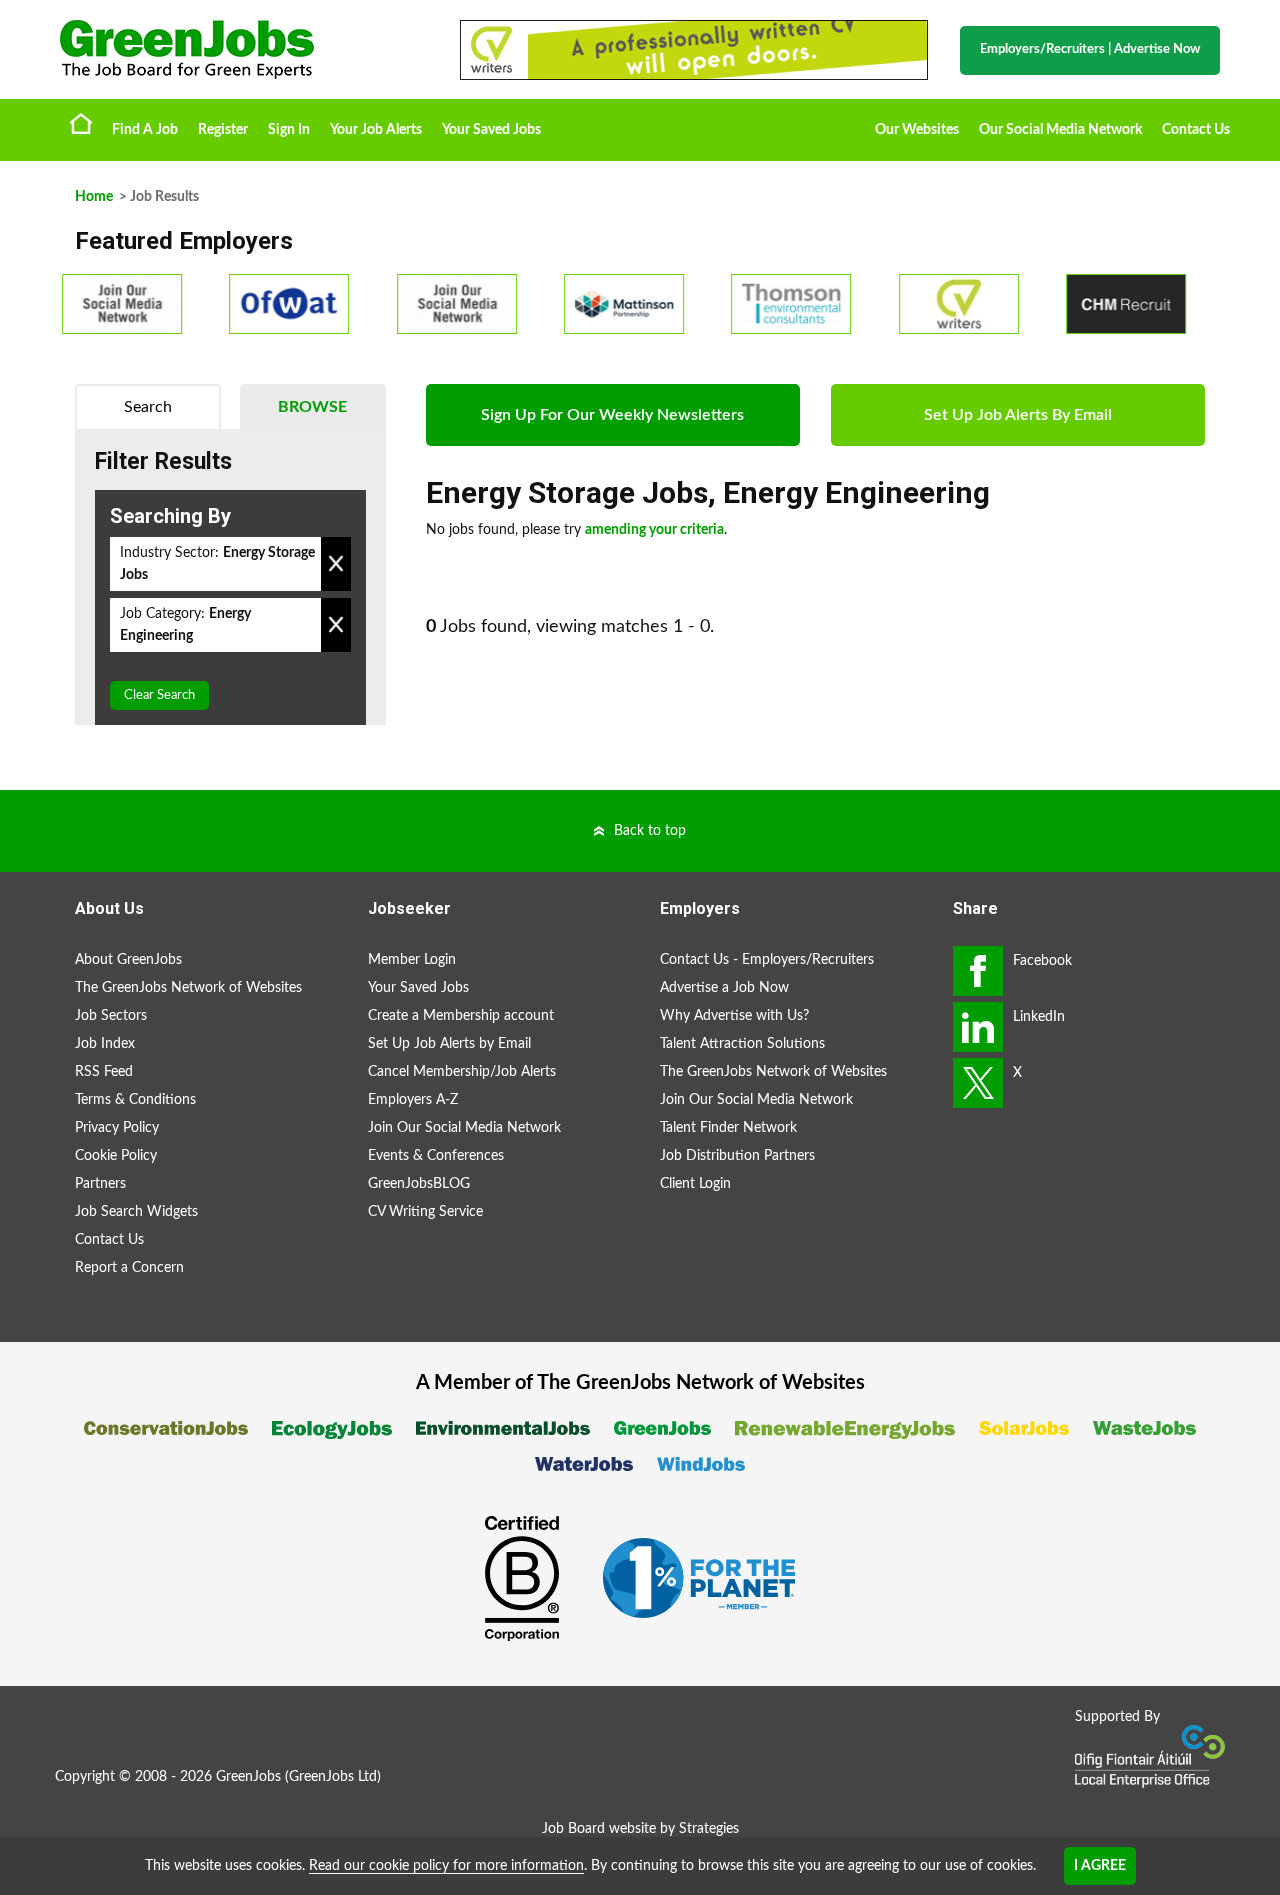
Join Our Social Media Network (464, 1128)
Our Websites (917, 130)
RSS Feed (104, 1072)
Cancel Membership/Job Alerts (462, 1072)
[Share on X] (978, 1083)
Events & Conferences (436, 1156)
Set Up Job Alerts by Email (449, 1044)
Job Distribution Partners (737, 1156)
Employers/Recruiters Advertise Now (1090, 49)
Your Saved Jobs (491, 130)
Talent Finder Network (728, 1128)
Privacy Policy (117, 1128)
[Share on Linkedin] (978, 1027)
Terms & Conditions (135, 1100)
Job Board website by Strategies (640, 1829)
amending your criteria (654, 530)
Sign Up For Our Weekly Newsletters (612, 415)
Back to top (650, 831)
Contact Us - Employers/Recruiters (767, 960)
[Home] (240, 49)
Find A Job (145, 130)
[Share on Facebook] (978, 971)
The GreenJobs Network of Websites (188, 988)
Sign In (289, 130)
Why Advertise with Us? (734, 1016)
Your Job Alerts (376, 130)
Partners (100, 1184)
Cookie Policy (116, 1156)
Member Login (412, 960)
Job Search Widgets (136, 1212)
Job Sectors (111, 1016)
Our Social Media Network (1060, 130)
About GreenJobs (128, 960)
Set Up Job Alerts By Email (1018, 415)
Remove (336, 564)
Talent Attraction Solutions (742, 1044)
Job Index (105, 1044)
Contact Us (1196, 130)
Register (223, 130)
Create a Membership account (461, 1016)
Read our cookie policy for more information (446, 1866)
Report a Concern (129, 1268)
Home (81, 123)
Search (148, 407)
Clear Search (159, 695)
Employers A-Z (413, 1100)
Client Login (695, 1184)
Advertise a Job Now (724, 988)
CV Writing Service (425, 1212)
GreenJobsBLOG (419, 1184)
